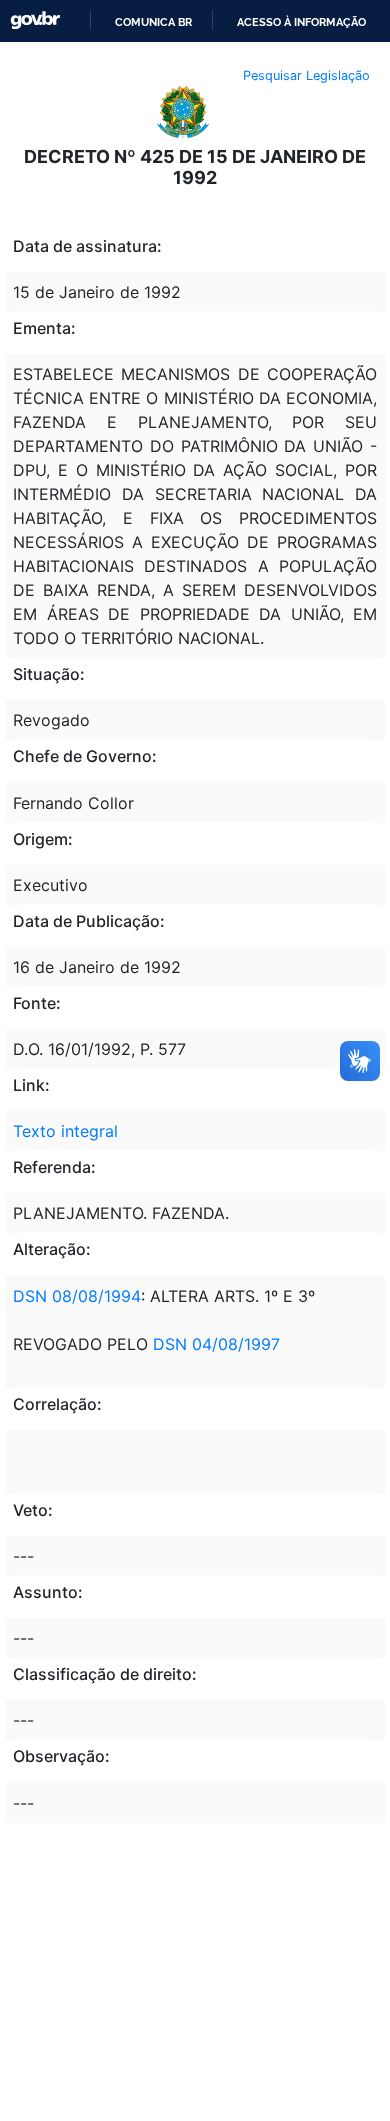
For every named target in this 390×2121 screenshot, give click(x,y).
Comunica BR (153, 22)
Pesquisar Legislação (306, 75)
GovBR (35, 20)
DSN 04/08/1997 (214, 1344)
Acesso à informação (301, 22)
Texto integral (65, 1131)
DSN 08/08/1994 (77, 1296)
